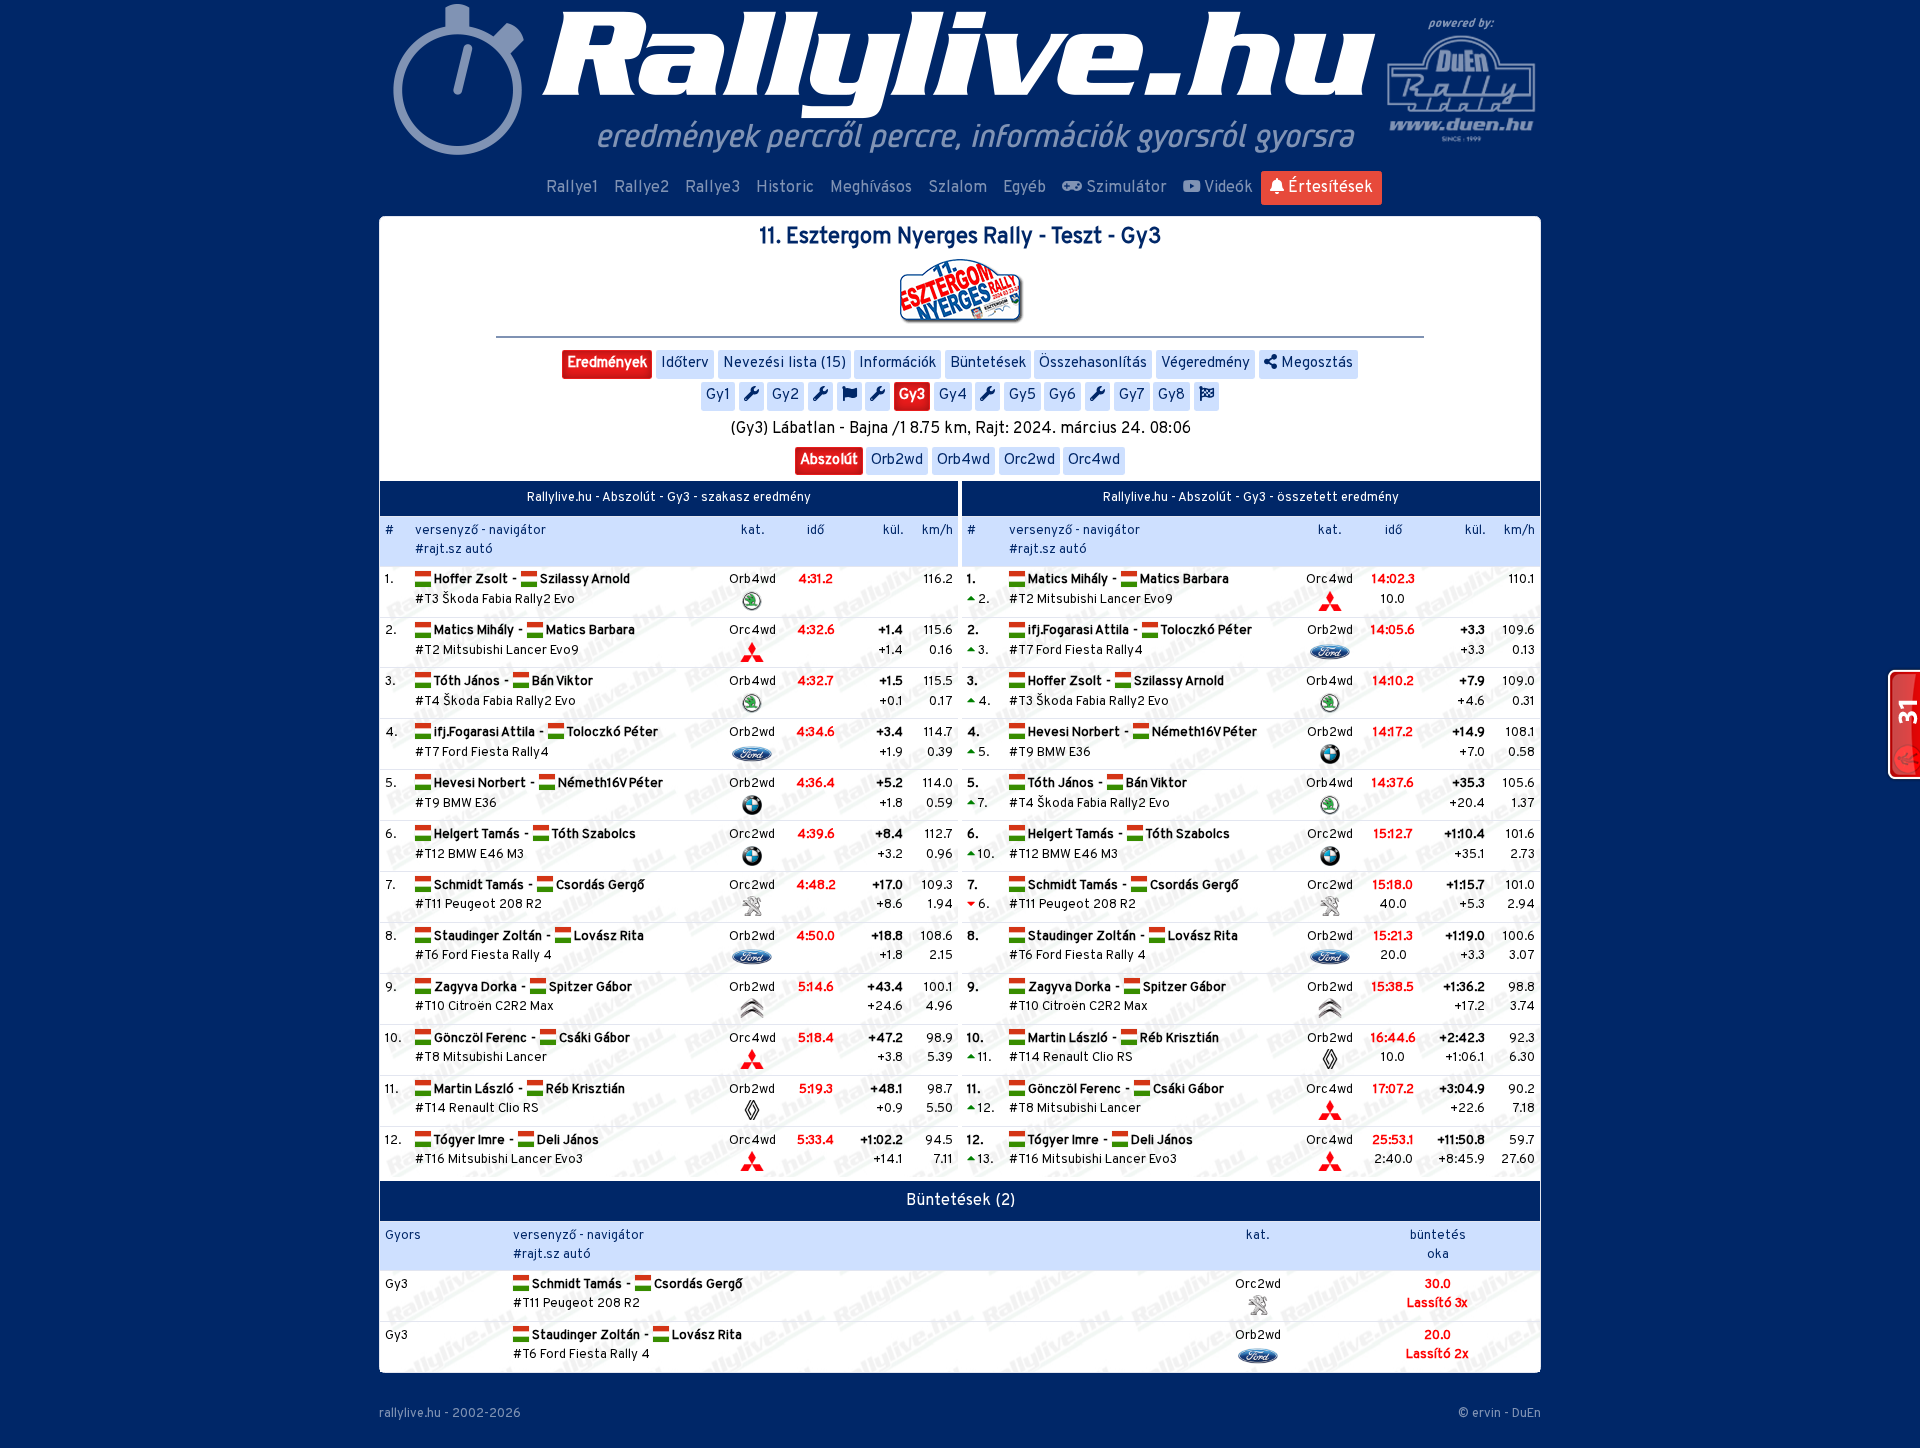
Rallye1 (572, 188)
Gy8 (1171, 395)
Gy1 (718, 395)
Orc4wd (1094, 460)
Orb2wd (897, 460)
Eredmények (607, 363)
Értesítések (1328, 188)
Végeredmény (1205, 363)
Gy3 (912, 395)
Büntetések (988, 363)
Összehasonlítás (1093, 363)
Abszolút (829, 460)
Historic (785, 188)
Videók (1227, 188)
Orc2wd (1029, 460)
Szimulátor (1124, 188)
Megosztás (1315, 363)
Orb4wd (963, 460)
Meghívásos (871, 188)
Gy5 (1022, 395)
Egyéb (1024, 188)
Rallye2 (641, 188)
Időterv (685, 363)
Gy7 (1132, 395)
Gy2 (785, 395)
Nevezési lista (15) (784, 363)
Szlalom (957, 188)
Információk (897, 363)
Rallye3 (712, 188)
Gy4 (953, 395)
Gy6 (1062, 395)
